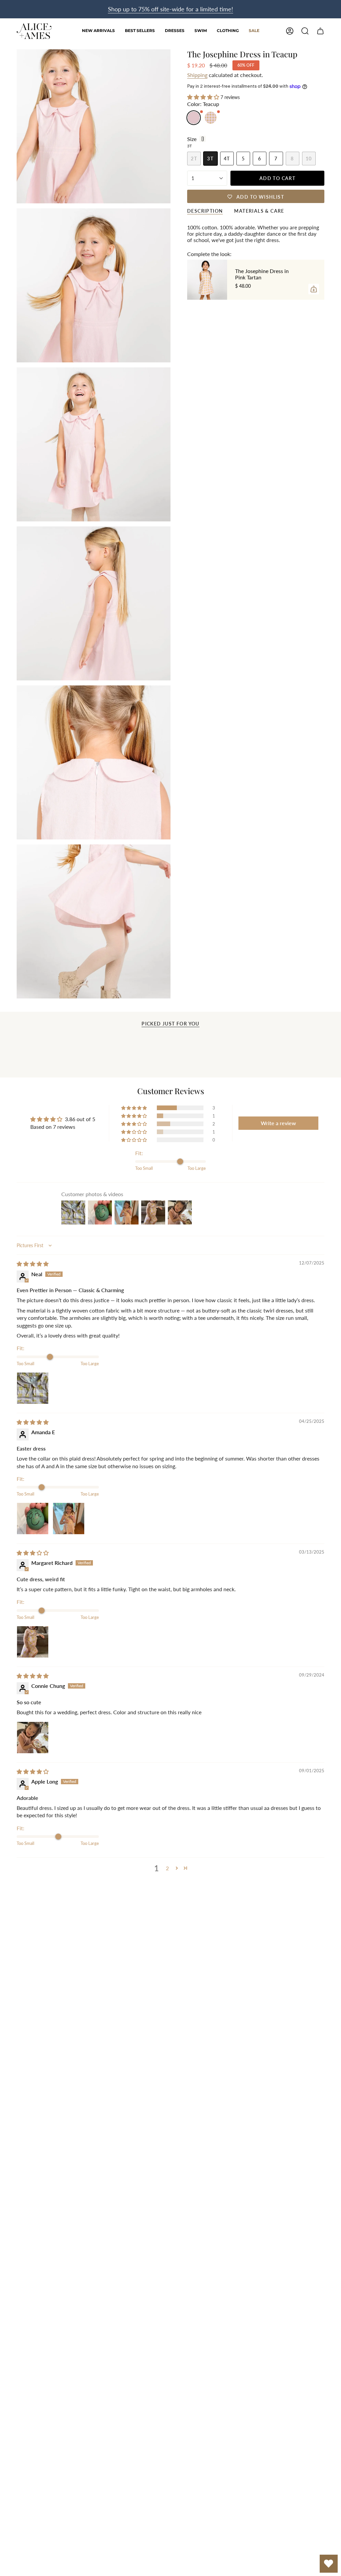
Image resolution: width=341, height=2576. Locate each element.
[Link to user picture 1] (33, 1388)
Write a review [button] (278, 1123)
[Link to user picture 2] (69, 1519)
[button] (175, 31)
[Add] (314, 289)
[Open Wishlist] (329, 2564)
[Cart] (320, 31)
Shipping (197, 75)
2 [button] (167, 1868)
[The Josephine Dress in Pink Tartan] (207, 280)
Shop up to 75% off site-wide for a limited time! (170, 9)
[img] (33, 1264)
